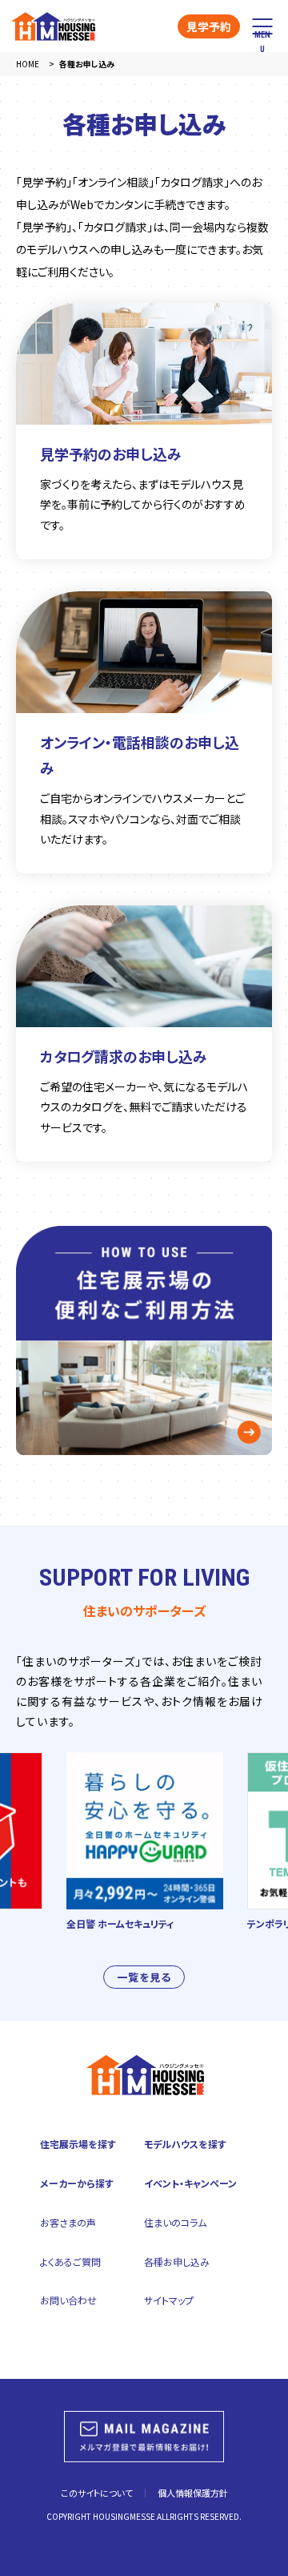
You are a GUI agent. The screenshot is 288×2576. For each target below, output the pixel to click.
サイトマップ (169, 2300)
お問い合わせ (68, 2300)
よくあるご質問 (70, 2262)
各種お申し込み (177, 2262)
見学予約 (209, 26)
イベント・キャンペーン (190, 2183)
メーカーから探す (77, 2183)
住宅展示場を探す (78, 2144)
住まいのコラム (175, 2222)
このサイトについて (97, 2493)
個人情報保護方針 (193, 2493)
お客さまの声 (68, 2222)
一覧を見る (144, 1977)
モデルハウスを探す (185, 2144)
